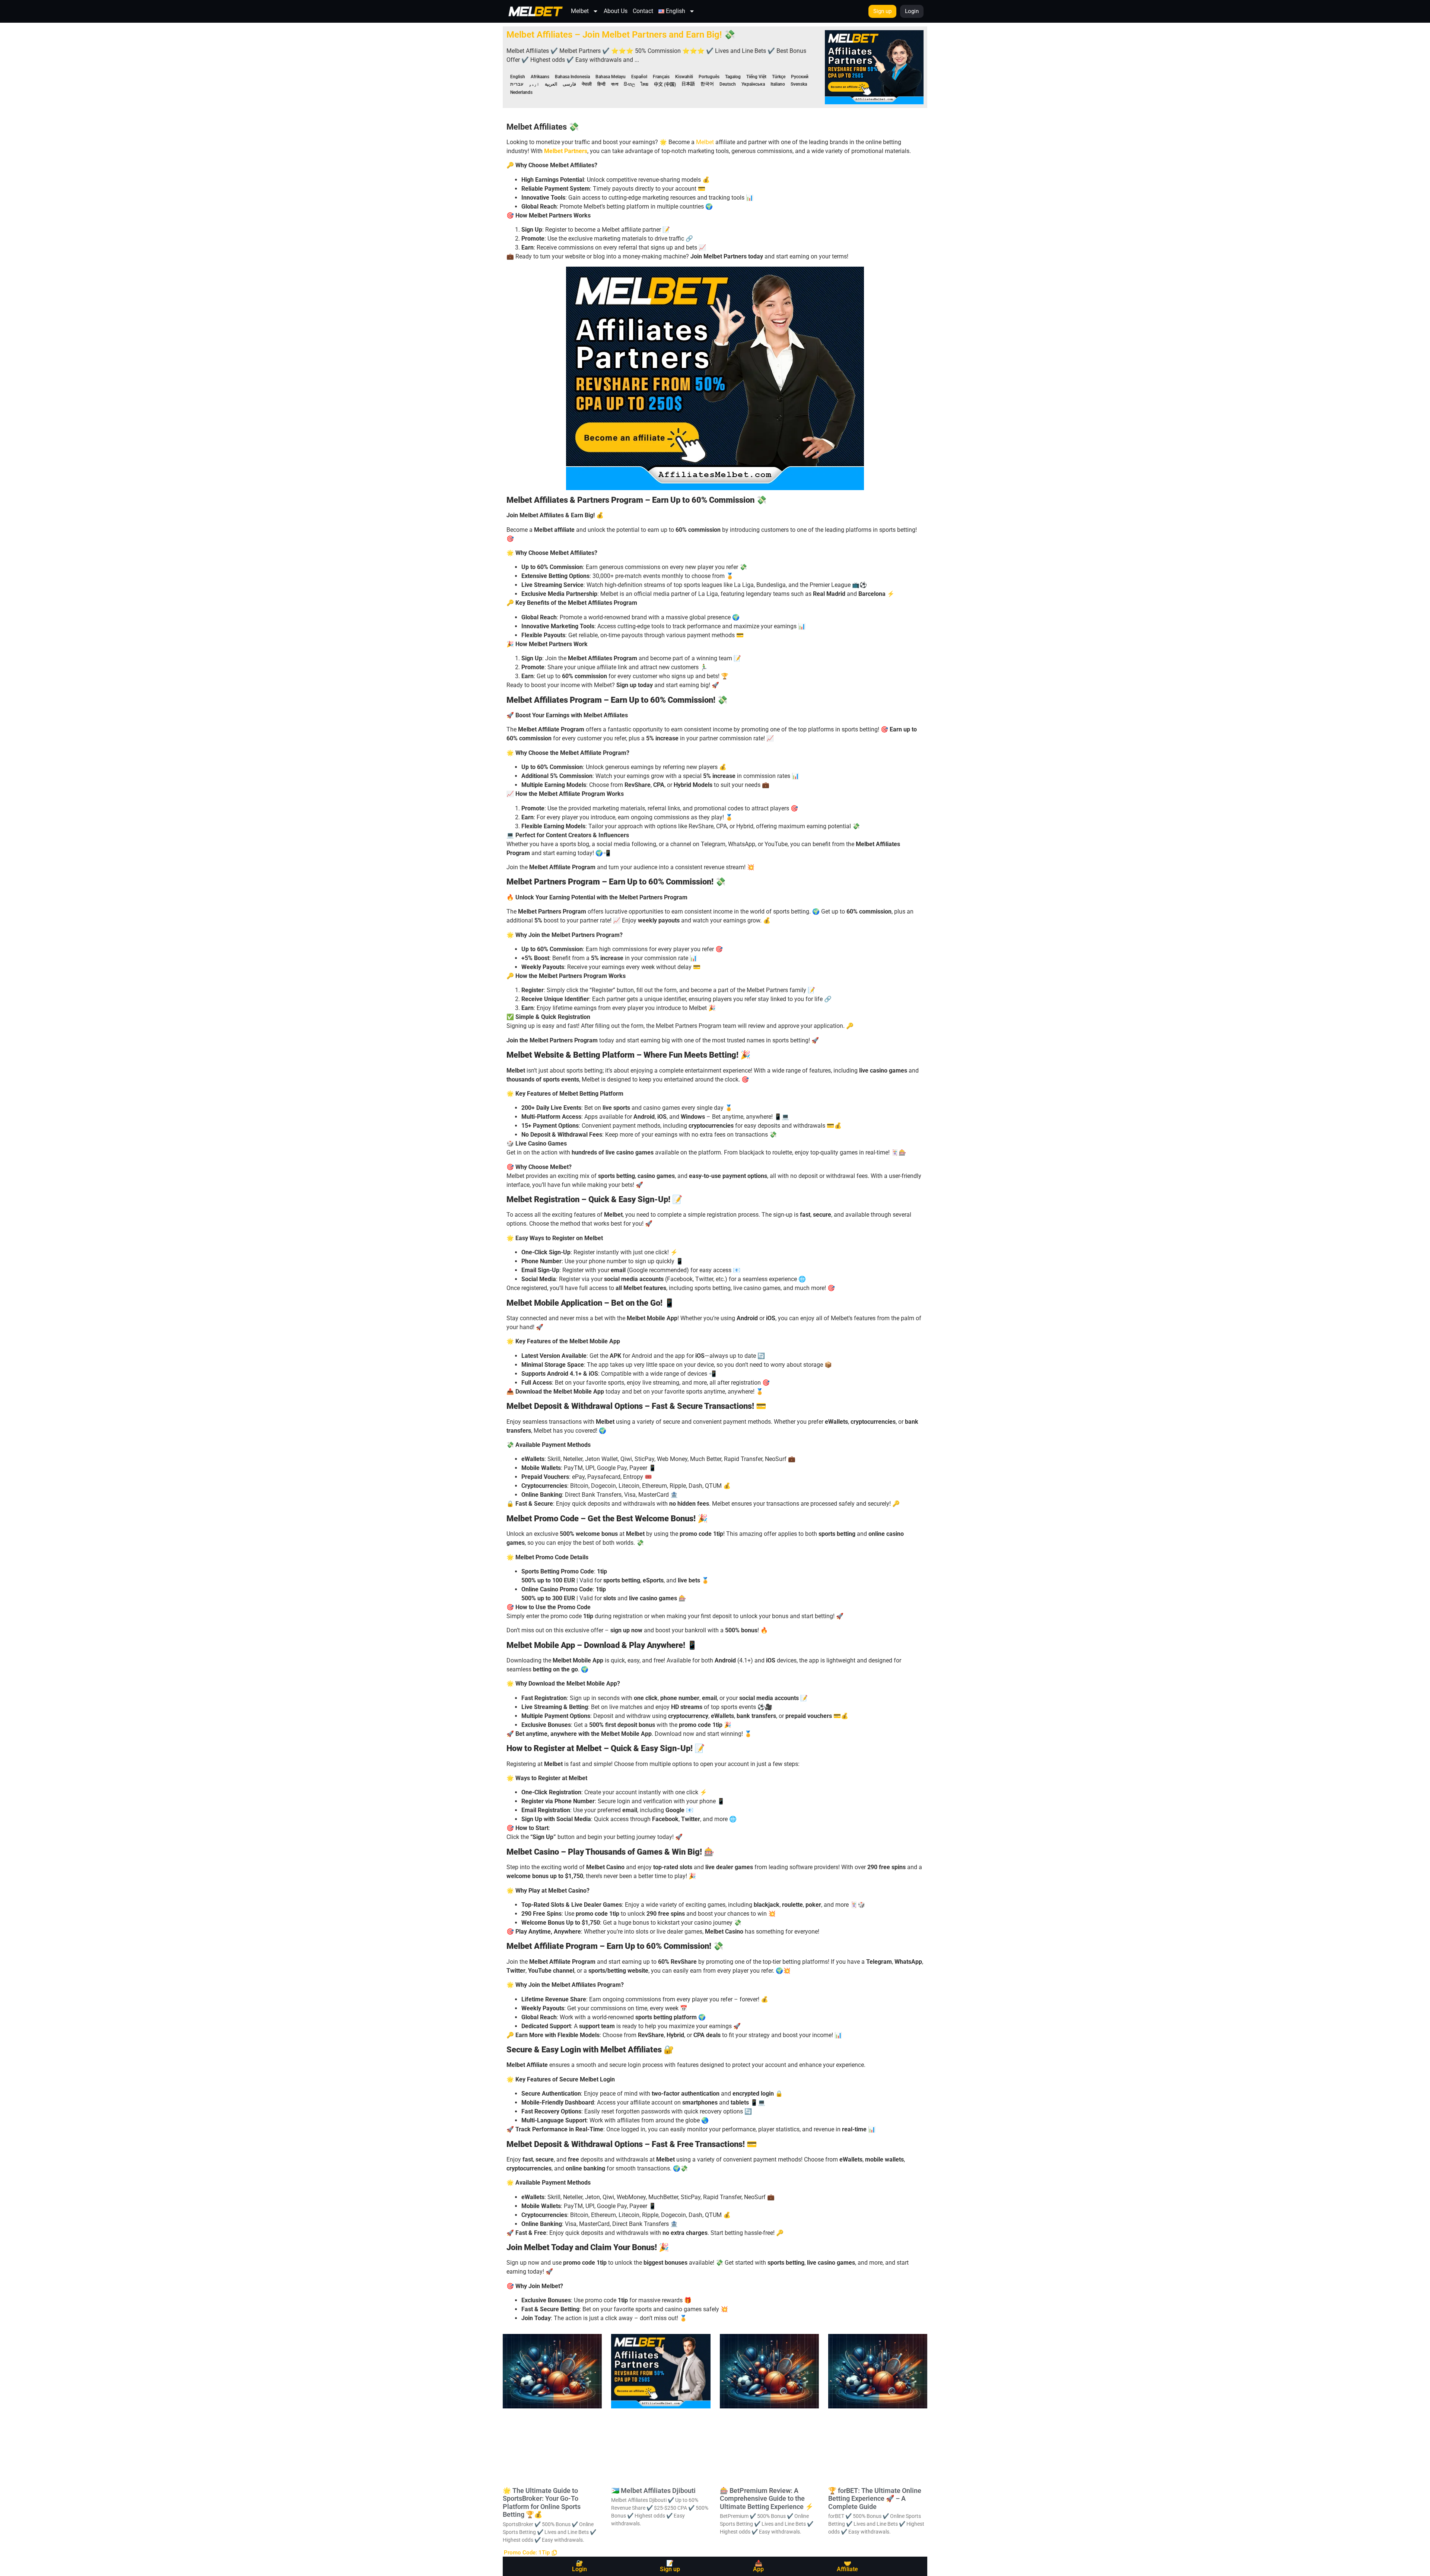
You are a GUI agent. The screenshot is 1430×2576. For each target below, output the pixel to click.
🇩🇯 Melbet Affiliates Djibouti (653, 2491)
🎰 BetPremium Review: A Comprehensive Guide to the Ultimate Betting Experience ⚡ (767, 2499)
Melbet (580, 11)
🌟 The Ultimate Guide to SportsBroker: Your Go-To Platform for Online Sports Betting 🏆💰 (542, 2503)
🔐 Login (579, 2566)
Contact (643, 11)
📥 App (758, 2566)
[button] (530, 2553)
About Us (616, 11)
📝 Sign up (670, 2566)
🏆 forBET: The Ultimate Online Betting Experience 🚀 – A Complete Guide (875, 2499)
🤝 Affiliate (847, 2566)
